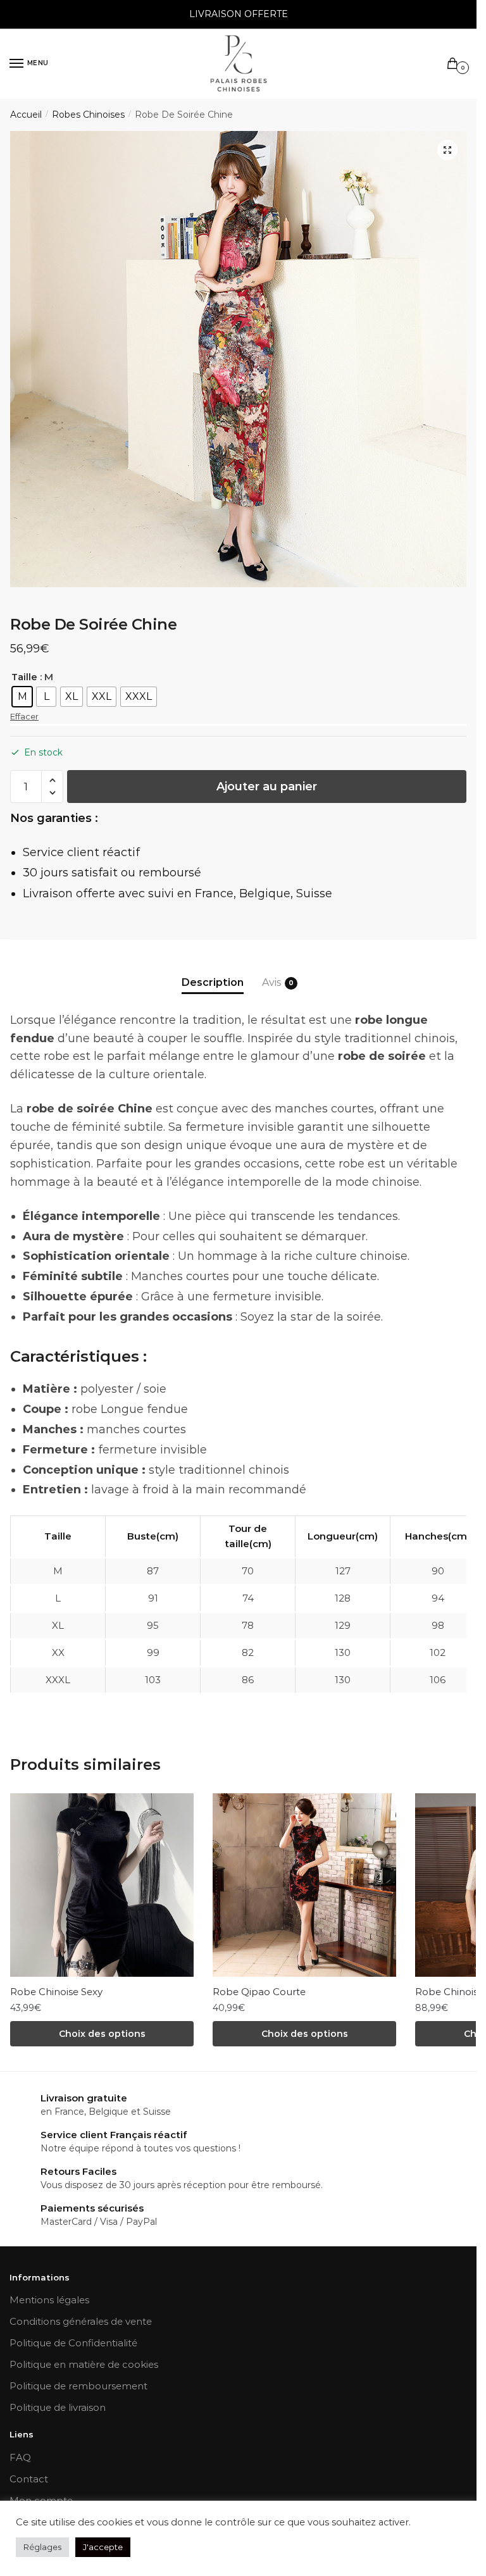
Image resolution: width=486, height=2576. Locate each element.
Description (213, 982)
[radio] (22, 697)
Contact (29, 2479)
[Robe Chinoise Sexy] (102, 1885)
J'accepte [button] (103, 2547)
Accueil (26, 115)
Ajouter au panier (267, 787)
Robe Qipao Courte (259, 1992)
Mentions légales (49, 2300)
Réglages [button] (42, 2547)
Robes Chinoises (88, 115)
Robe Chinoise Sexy (56, 1992)
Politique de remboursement (78, 2386)
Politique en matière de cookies (84, 2364)
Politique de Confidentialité (73, 2343)
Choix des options (102, 2034)
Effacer (24, 716)
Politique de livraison (58, 2407)
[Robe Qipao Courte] (304, 1885)
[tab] (213, 972)
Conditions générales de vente (81, 2321)
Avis (271, 982)
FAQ (20, 2457)
